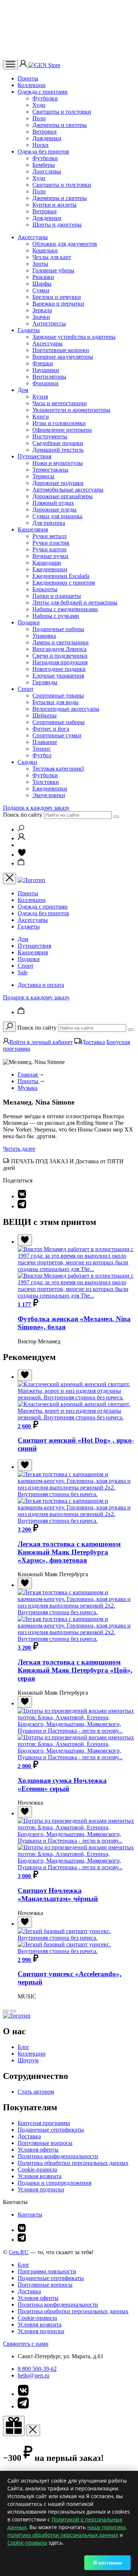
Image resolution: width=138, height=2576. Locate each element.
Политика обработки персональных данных (73, 2163)
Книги (41, 416)
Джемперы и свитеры (60, 125)
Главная (28, 1075)
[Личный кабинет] (24, 65)
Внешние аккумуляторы (63, 357)
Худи (39, 105)
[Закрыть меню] (10, 879)
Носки (40, 145)
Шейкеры (45, 715)
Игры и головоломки (59, 423)
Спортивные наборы (59, 722)
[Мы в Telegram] (22, 2240)
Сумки (41, 290)
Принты (28, 78)
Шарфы (42, 284)
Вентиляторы (49, 377)
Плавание (45, 742)
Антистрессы (49, 323)
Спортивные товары (58, 695)
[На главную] (17, 2016)
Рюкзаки (43, 277)
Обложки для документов (65, 244)
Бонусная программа (44, 2123)
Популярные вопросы (45, 2143)
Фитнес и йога (51, 729)
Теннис (42, 749)
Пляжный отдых (53, 503)
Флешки (43, 363)
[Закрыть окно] (14, 2426)
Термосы (43, 476)
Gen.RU (19, 2252)
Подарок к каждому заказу (36, 808)
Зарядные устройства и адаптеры (74, 337)
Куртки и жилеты (54, 205)
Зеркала (42, 310)
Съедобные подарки (58, 443)
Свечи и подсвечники (60, 656)
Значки (41, 317)
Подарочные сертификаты (51, 2130)
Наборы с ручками (56, 616)
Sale (23, 972)
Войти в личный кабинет (41, 1042)
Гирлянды (45, 682)
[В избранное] (25, 1240)
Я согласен (107, 2563)
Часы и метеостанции (60, 403)
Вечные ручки (50, 556)
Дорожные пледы (54, 509)
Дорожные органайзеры (63, 496)
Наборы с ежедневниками (65, 609)
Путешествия (34, 456)
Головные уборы (53, 270)
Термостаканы (50, 470)
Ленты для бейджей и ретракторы (75, 602)
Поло (39, 118)
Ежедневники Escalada (61, 576)
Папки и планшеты (57, 596)
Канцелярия (33, 529)
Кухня (40, 397)
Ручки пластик (51, 543)
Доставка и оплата (41, 985)
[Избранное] (22, 855)
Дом (23, 390)
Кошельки (45, 250)
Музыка (28, 1088)
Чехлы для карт (52, 257)
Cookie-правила (37, 2169)
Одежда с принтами (43, 92)
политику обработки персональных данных (63, 2535)
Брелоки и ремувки (57, 297)
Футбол (42, 755)
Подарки (29, 622)
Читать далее (19, 1149)
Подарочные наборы (58, 629)
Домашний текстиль (58, 450)
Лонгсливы (47, 171)
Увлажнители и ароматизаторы (71, 410)
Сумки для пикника (57, 516)
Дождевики (47, 138)
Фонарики (45, 383)
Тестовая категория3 (58, 769)
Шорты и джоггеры (57, 225)
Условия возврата (40, 2176)
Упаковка (44, 636)
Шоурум (28, 2060)
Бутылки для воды (56, 702)
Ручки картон (49, 549)
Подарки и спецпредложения (54, 2183)
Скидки (27, 762)
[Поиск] (21, 829)
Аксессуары (33, 237)
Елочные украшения (58, 676)
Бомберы (44, 165)
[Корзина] (21, 863)
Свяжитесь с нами (26, 2344)
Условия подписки (41, 2189)
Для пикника (49, 523)
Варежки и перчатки (58, 304)
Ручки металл (49, 536)
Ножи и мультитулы (58, 463)
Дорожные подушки (58, 483)
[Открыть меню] (10, 65)
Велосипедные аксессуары (66, 709)
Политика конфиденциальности (58, 2156)
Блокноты (45, 589)
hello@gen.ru (33, 2375)
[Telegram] (22, 1206)
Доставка (93, 1042)
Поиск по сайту (23, 815)
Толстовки (46, 782)
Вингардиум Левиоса (59, 649)
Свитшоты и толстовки (62, 112)
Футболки (45, 98)
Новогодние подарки (59, 669)
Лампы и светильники (61, 642)
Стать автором (36, 2092)
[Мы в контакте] (22, 2230)
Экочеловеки (49, 795)
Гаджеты (29, 330)
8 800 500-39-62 (37, 2369)
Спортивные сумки (57, 735)
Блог (24, 2047)
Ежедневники (50, 569)
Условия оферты (38, 2150)
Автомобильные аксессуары (68, 490)
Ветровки (45, 132)
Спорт (26, 689)
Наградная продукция (60, 662)
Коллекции (32, 85)
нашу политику (106, 2527)
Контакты (30, 2215)
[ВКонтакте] (22, 1196)
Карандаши (47, 563)
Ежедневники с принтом (64, 583)
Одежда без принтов (43, 151)
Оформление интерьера (62, 430)
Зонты (40, 264)
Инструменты (50, 436)
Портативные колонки (61, 350)
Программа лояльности (47, 2271)
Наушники (46, 370)
